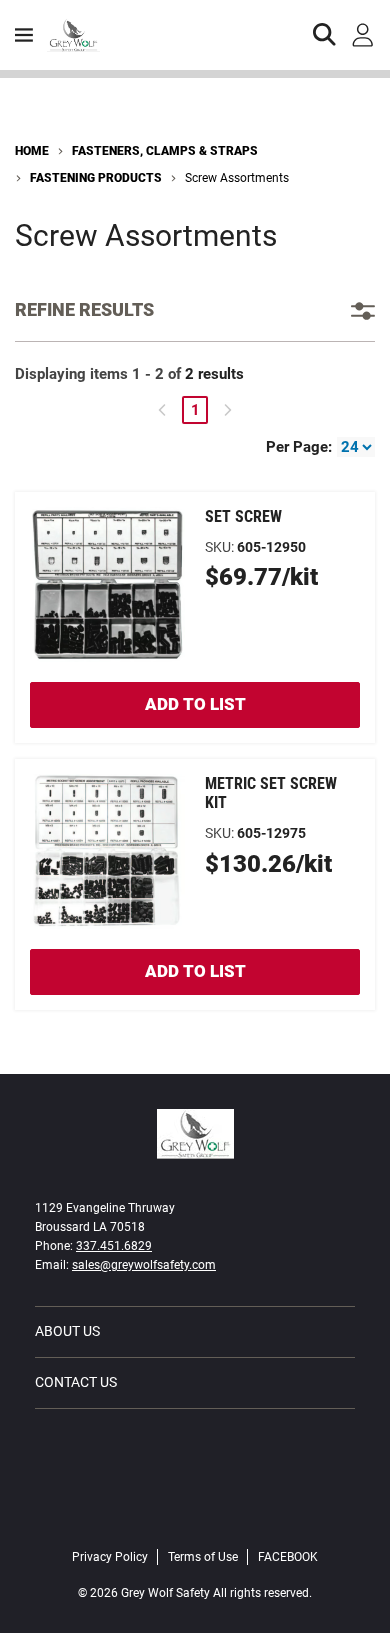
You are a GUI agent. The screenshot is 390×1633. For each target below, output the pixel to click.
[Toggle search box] (325, 35)
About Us (67, 1331)
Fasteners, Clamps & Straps (165, 151)
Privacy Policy (110, 1557)
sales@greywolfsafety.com (144, 1265)
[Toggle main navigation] (24, 35)
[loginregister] (363, 35)
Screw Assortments (237, 178)
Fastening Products (96, 178)
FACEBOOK (288, 1557)
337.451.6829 (114, 1246)
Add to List (195, 704)
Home (32, 151)
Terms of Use (203, 1557)
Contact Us (76, 1382)
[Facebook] (195, 1515)
